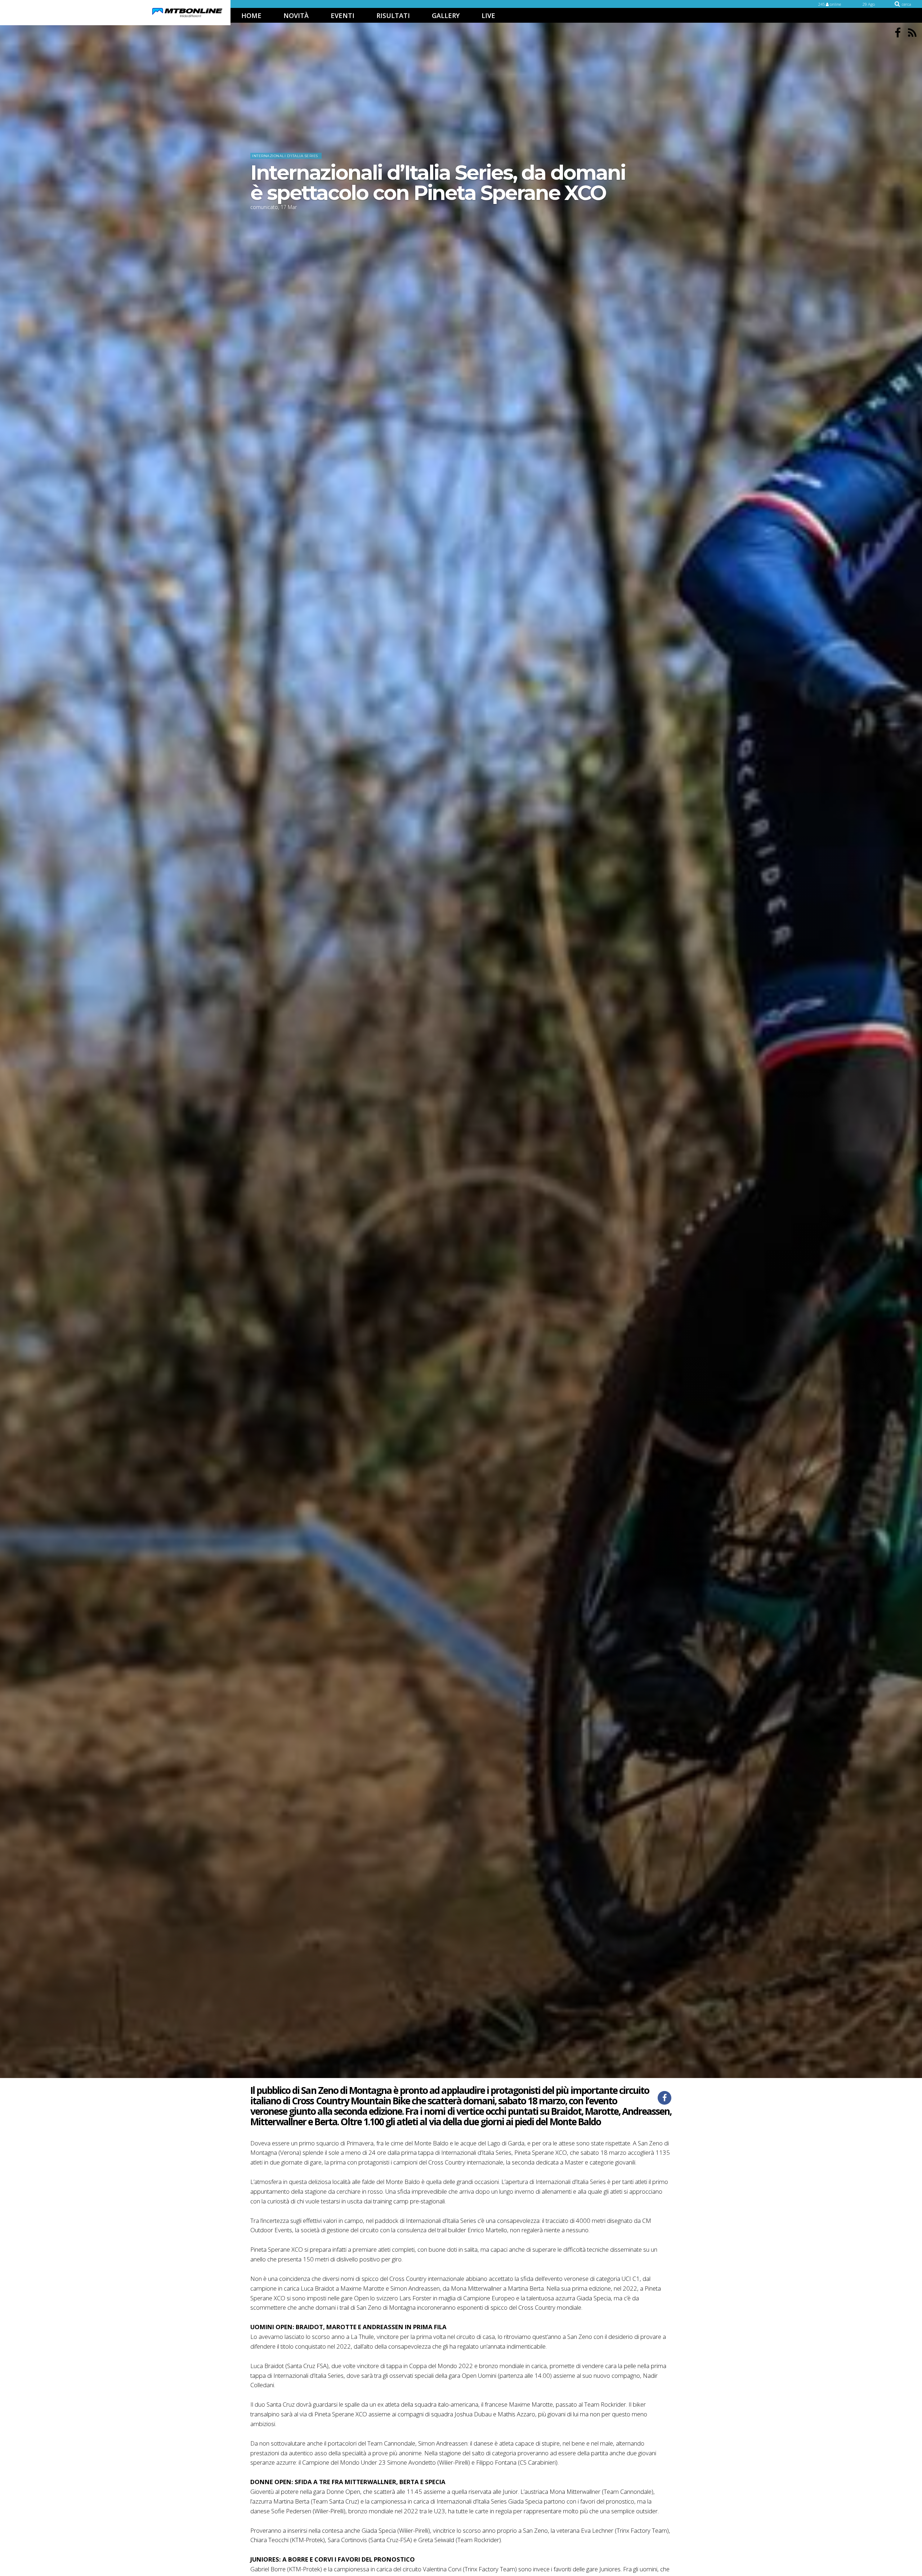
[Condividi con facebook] (664, 2098)
